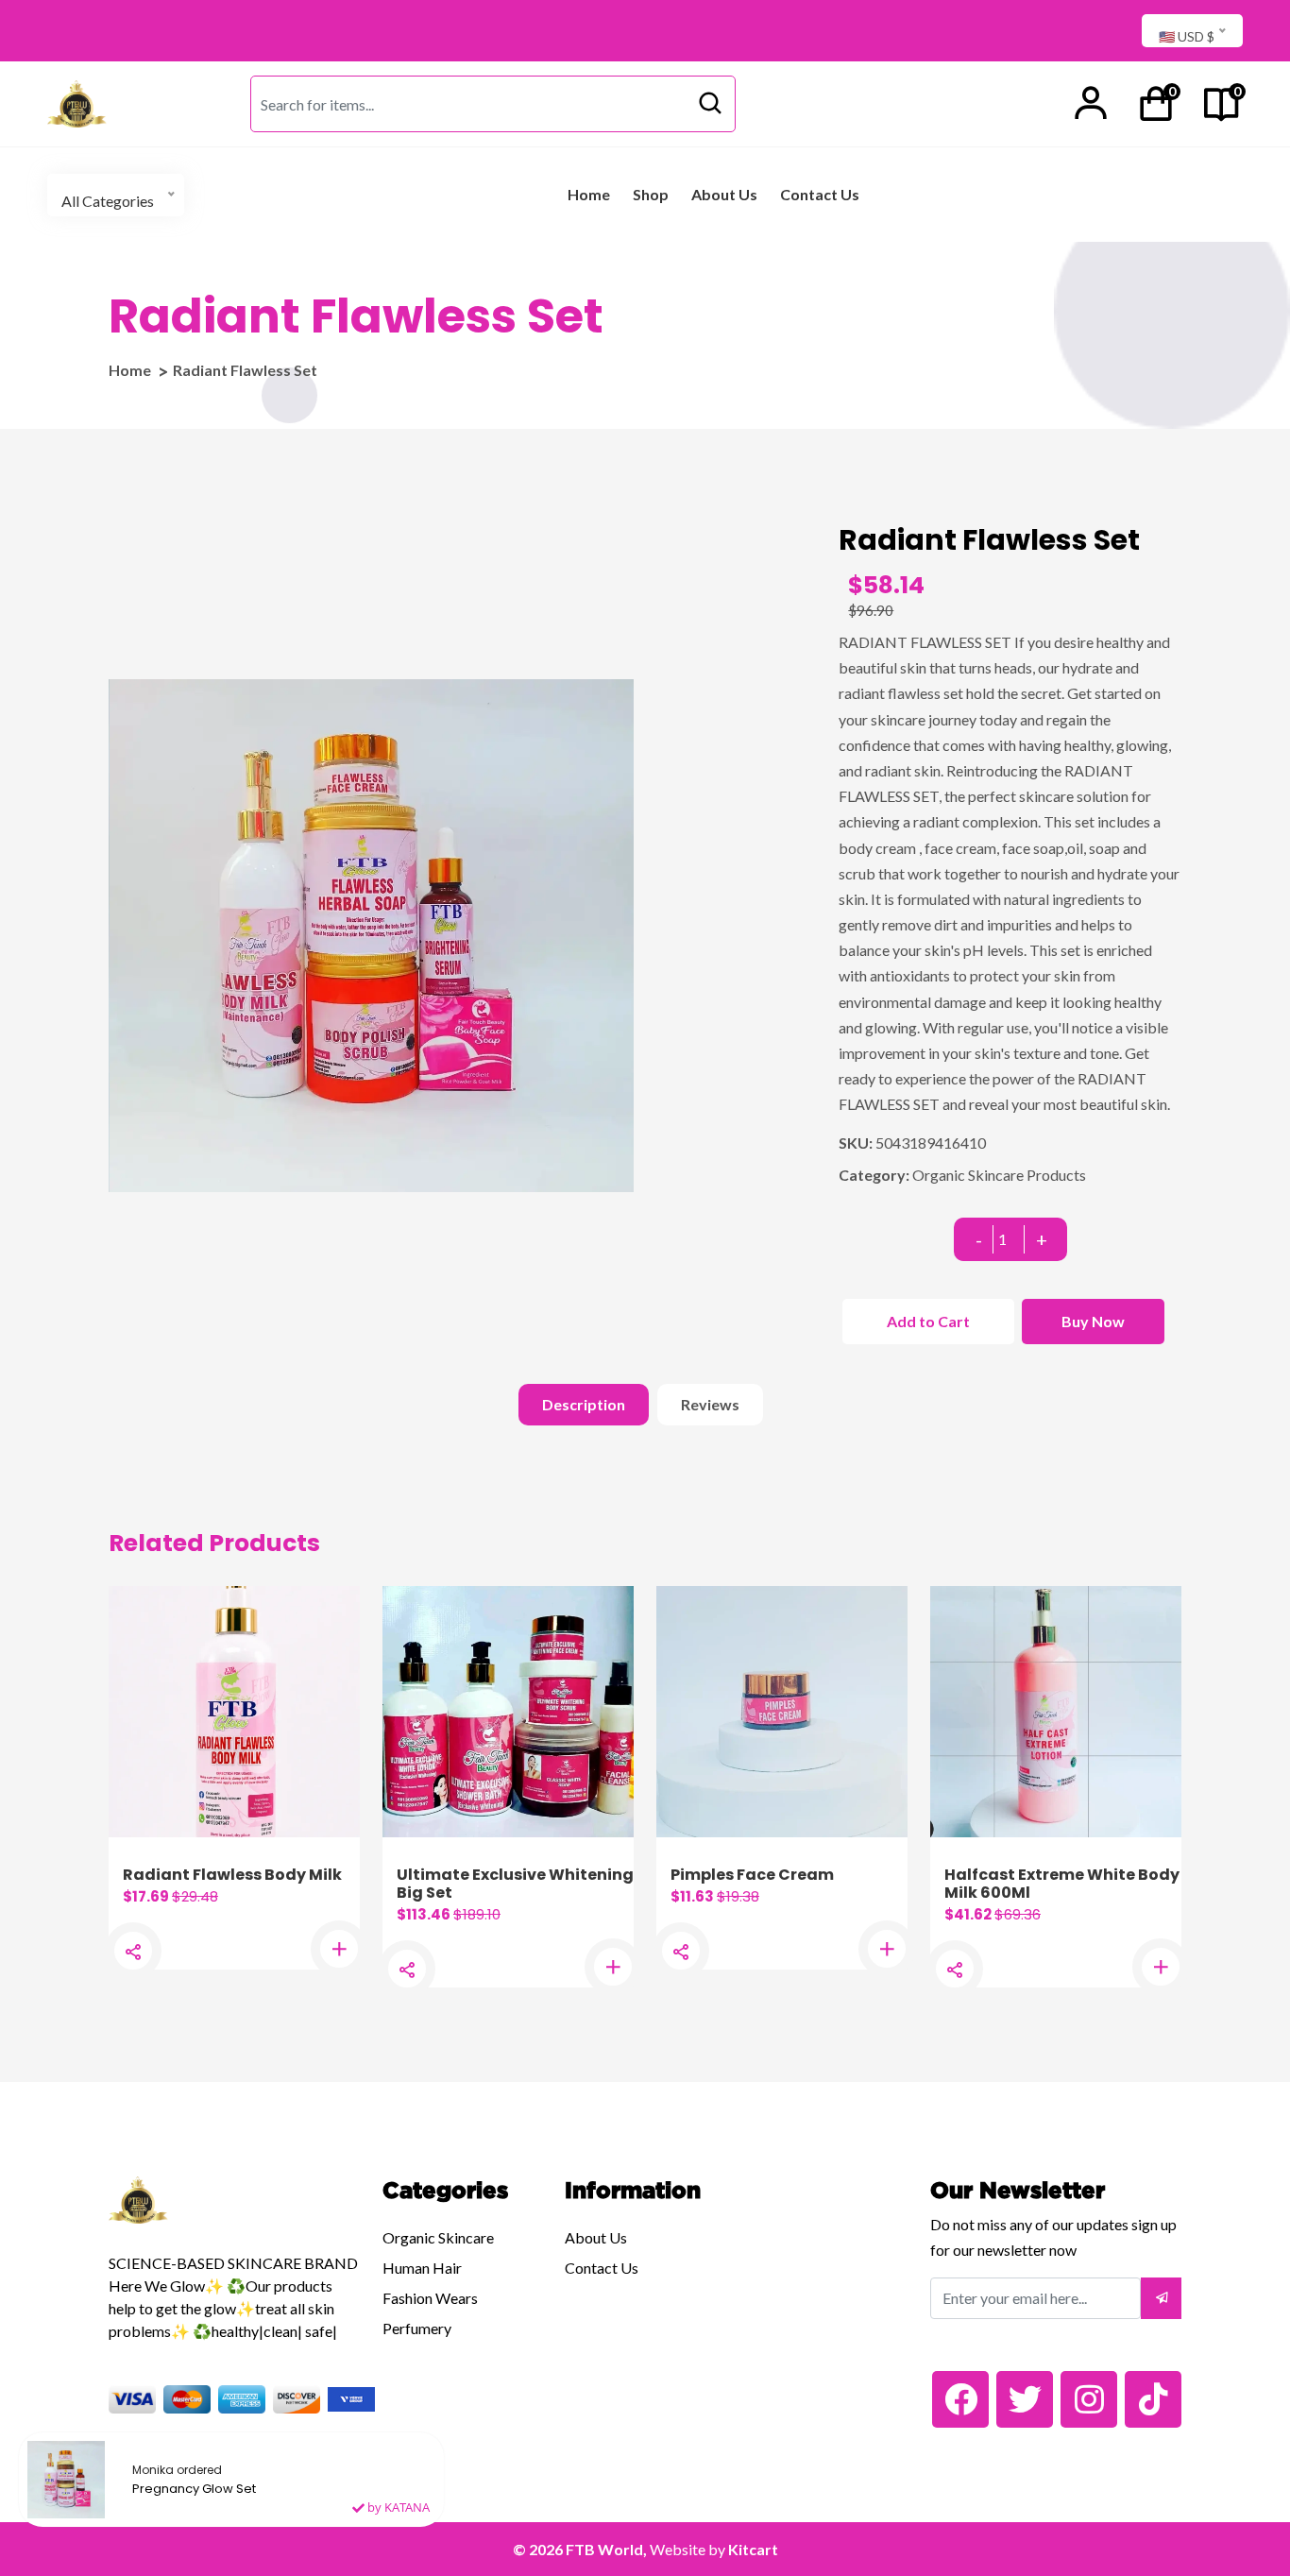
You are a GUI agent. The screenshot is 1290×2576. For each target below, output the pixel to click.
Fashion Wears (430, 2298)
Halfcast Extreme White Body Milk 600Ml (1062, 1884)
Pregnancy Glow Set (194, 2489)
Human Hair (422, 2268)
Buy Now (1093, 1321)
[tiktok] (1153, 2399)
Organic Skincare (438, 2237)
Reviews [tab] (710, 1404)
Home (589, 194)
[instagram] (1089, 2399)
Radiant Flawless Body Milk (232, 1875)
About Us (724, 194)
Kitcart (753, 2549)
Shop (651, 194)
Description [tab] (584, 1404)
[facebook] (960, 2399)
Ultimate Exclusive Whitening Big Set (515, 1884)
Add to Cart (928, 1321)
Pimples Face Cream (752, 1875)
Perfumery (417, 2328)
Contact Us (820, 194)
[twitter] (1025, 2399)
